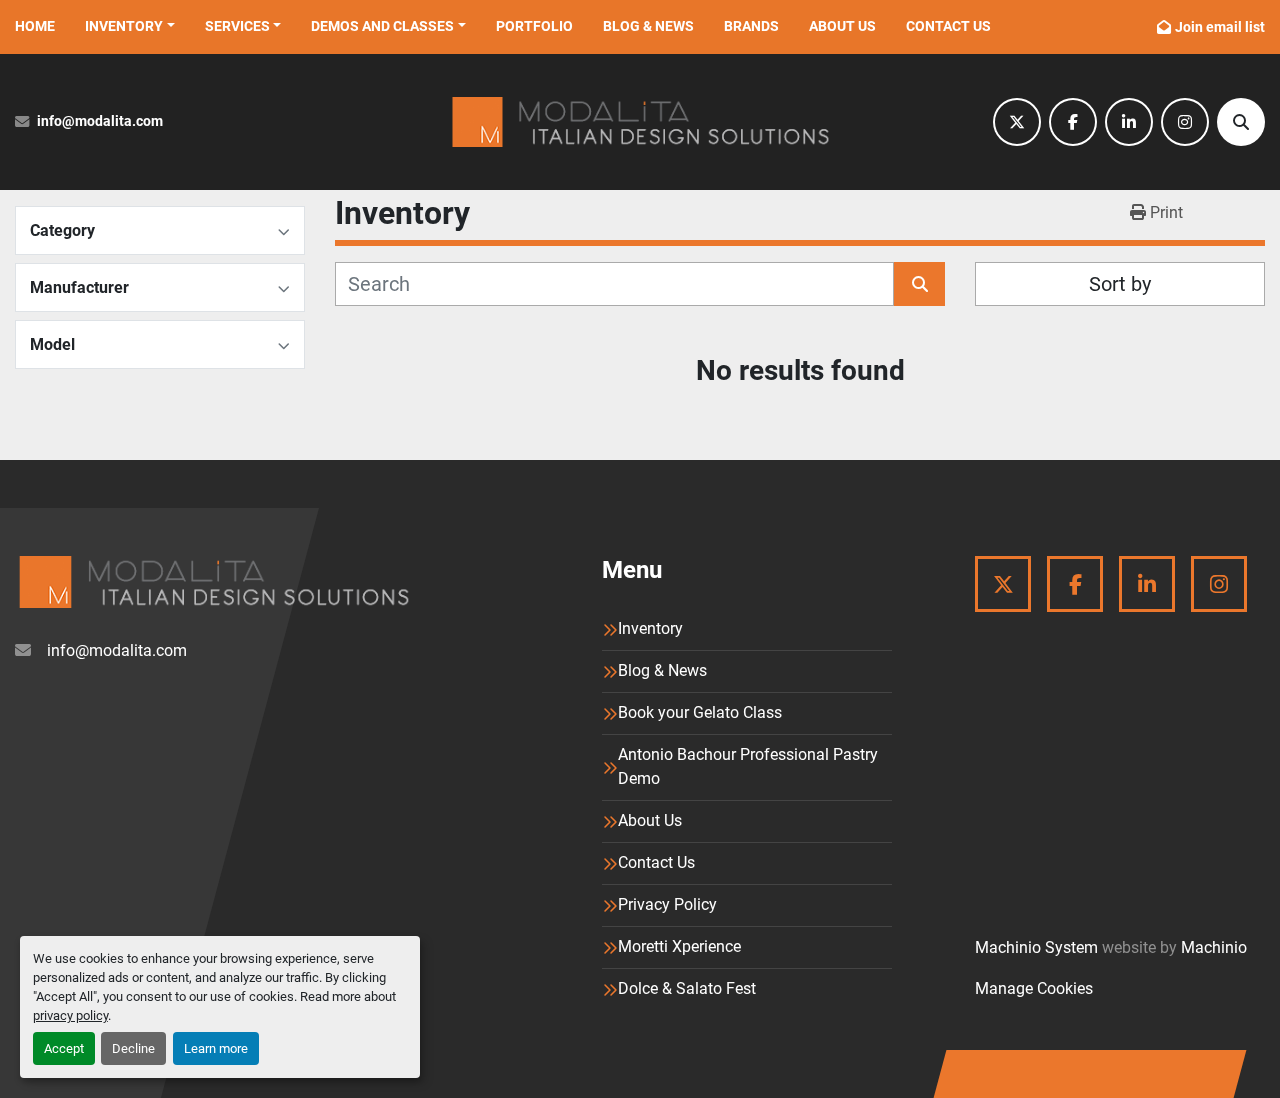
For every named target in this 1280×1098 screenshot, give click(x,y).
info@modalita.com (100, 121)
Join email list (1220, 27)
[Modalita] (213, 582)
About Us (842, 26)
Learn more (216, 1048)
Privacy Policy (667, 904)
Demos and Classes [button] (382, 26)
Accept (64, 1048)
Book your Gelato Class (700, 712)
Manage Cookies (1034, 988)
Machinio (1214, 947)
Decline (133, 1048)
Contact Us (948, 26)
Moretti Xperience (679, 946)
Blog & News (648, 26)
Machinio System (1036, 947)
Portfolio (534, 26)
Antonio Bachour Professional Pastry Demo (748, 766)
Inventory (124, 26)
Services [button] (237, 26)
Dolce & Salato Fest (687, 988)
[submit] (919, 284)
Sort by (1120, 284)
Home (35, 26)
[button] (130, 26)
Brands (751, 26)
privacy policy (70, 1015)
